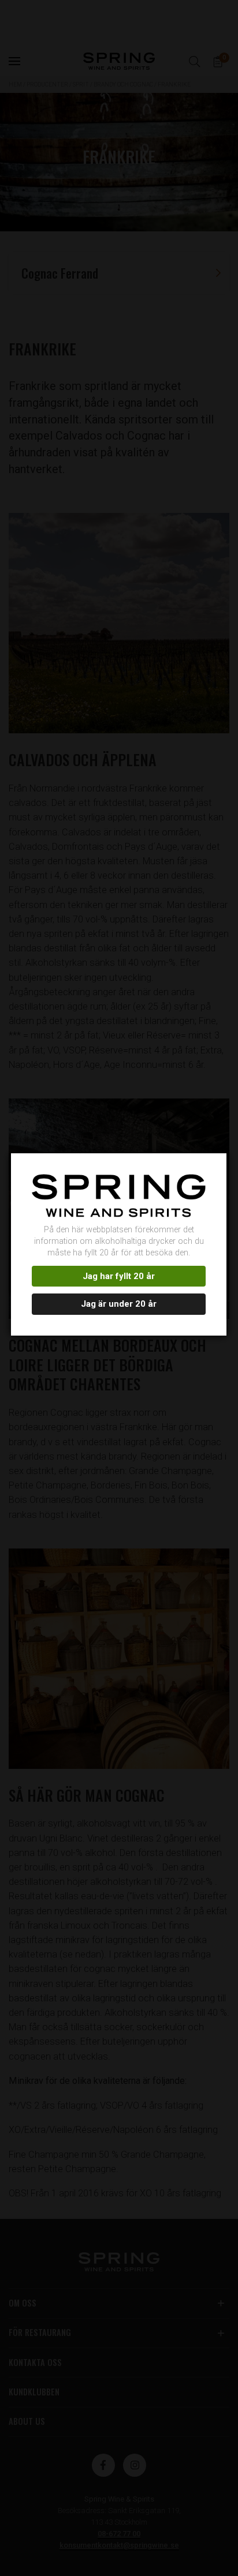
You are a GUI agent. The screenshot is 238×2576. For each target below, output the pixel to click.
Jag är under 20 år (119, 1304)
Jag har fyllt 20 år (119, 1276)
